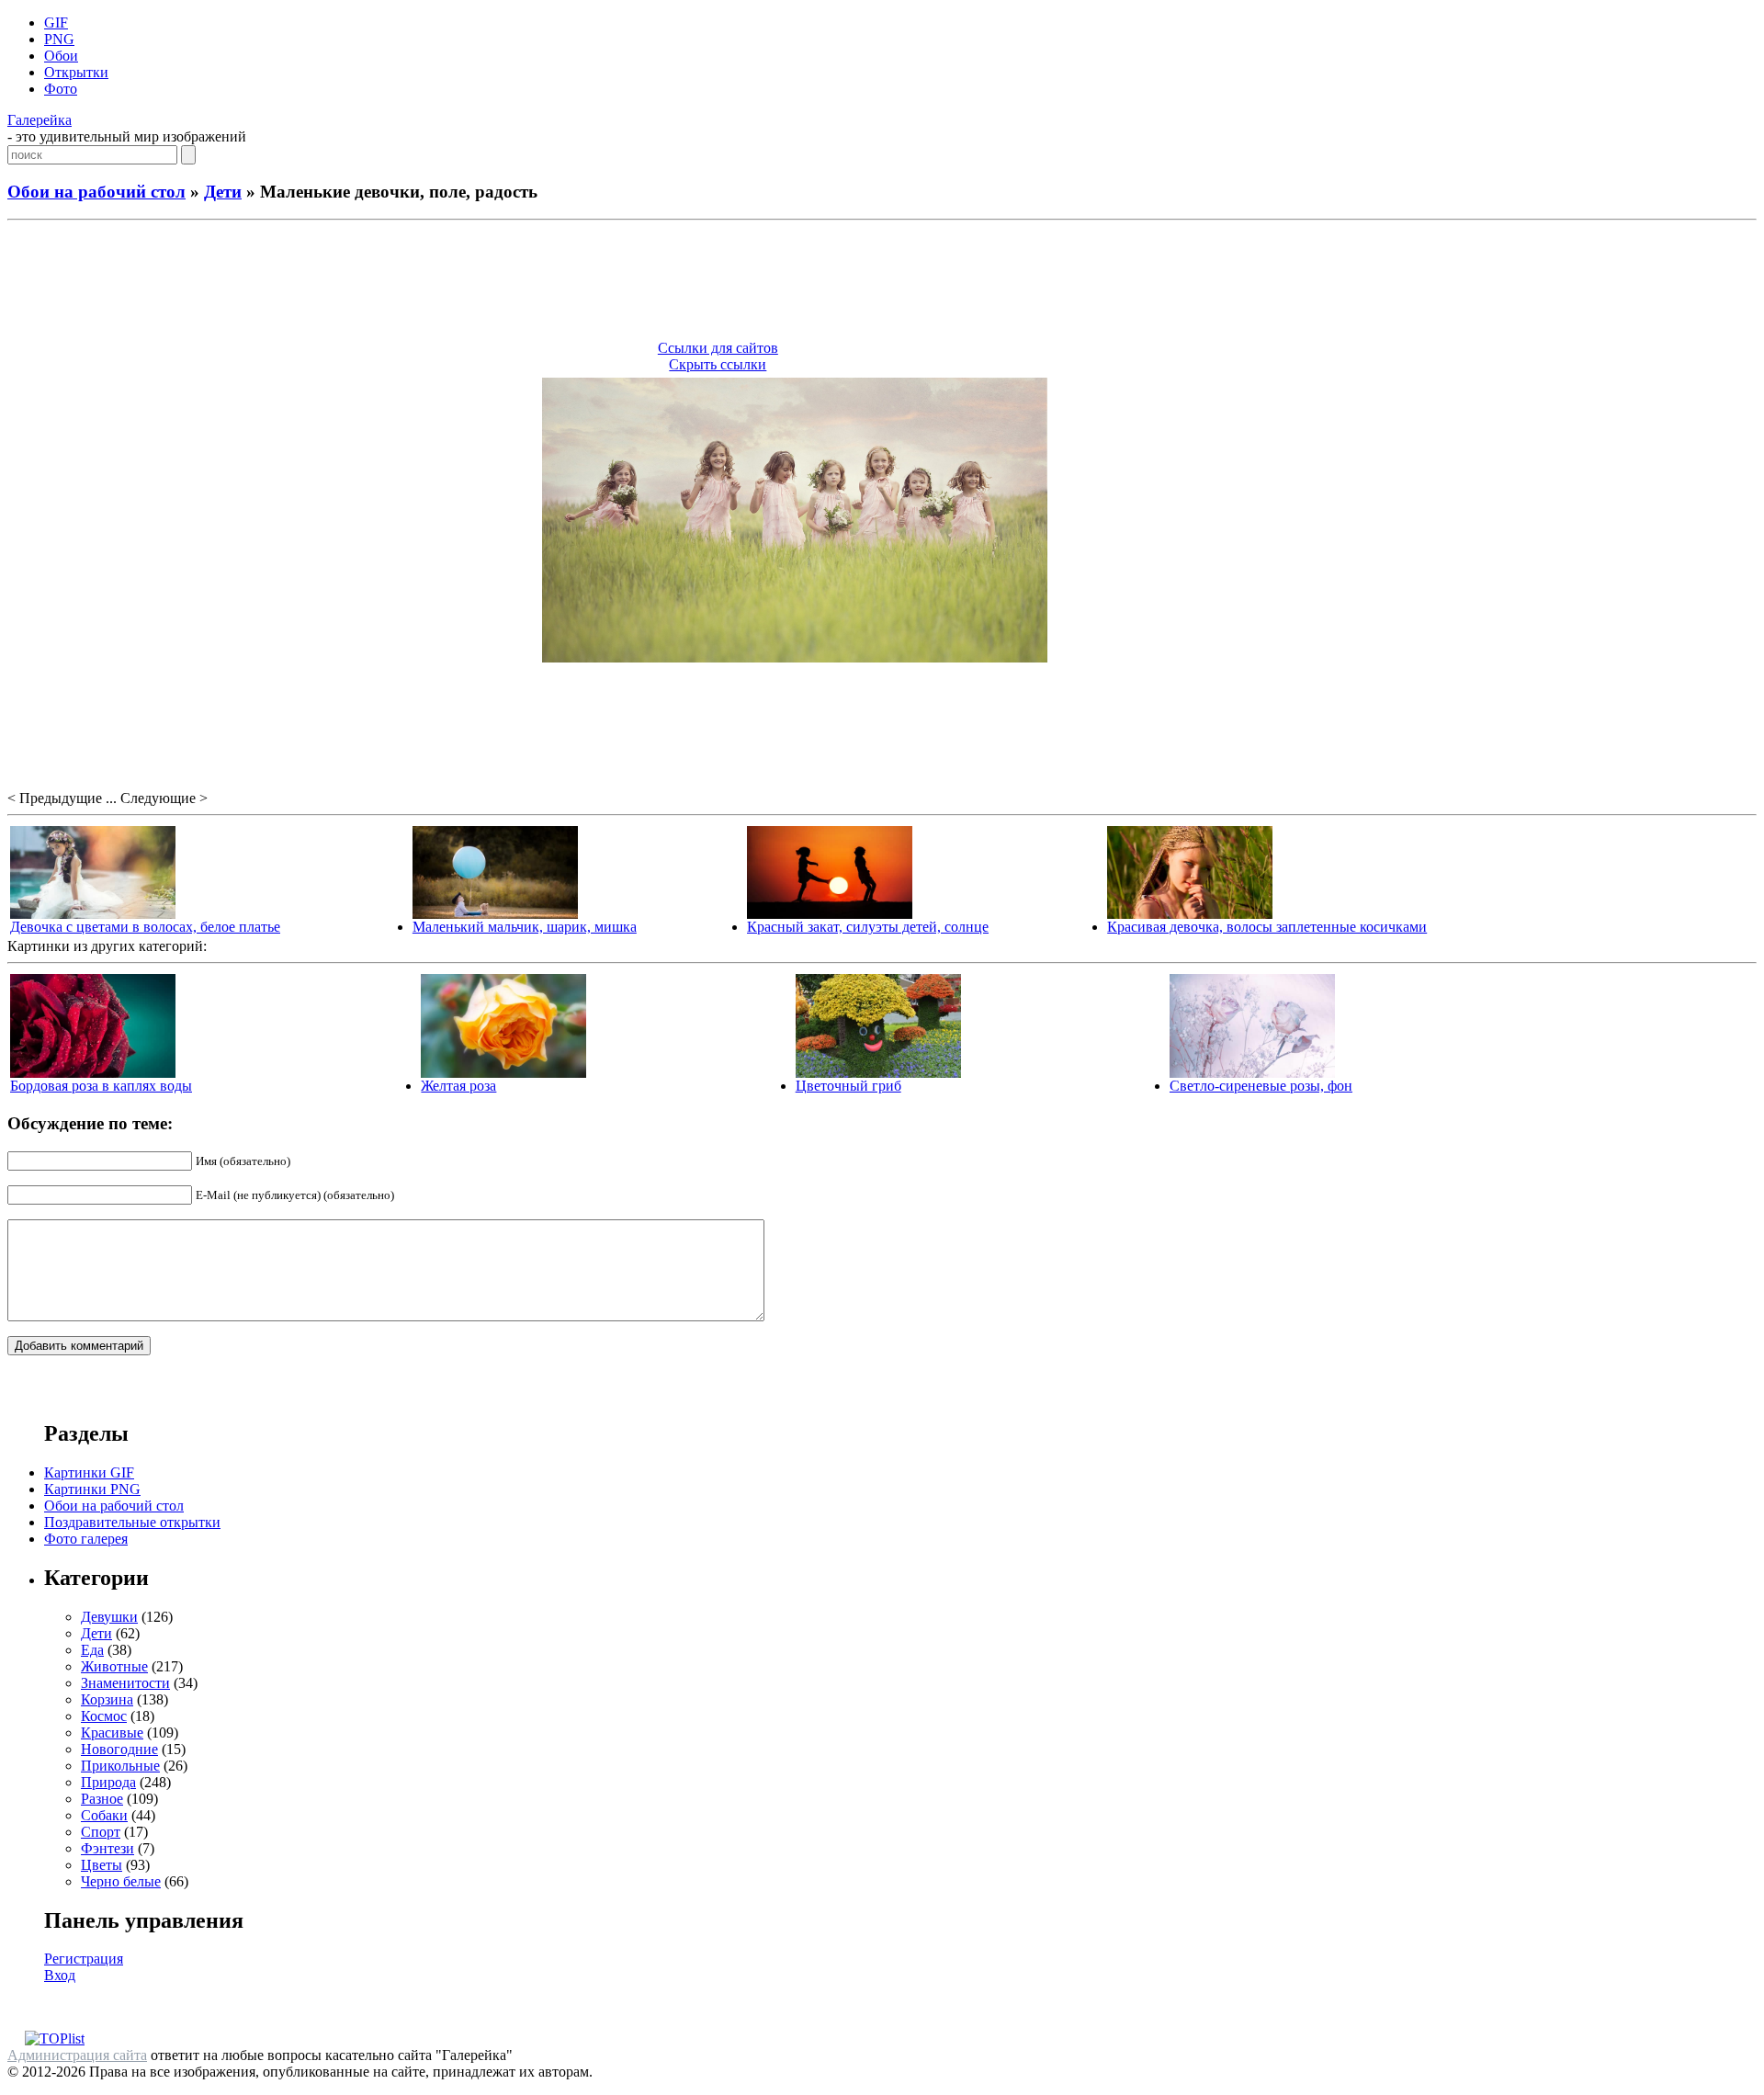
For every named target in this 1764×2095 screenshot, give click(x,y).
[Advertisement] (882, 283)
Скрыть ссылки (718, 364)
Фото (61, 89)
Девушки (109, 1617)
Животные (114, 1666)
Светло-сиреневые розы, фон (1261, 1086)
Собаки (104, 1815)
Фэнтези (107, 1848)
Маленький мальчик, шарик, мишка (525, 927)
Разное (102, 1799)
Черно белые (121, 1881)
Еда (92, 1650)
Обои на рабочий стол (96, 192)
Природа (108, 1782)
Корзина (107, 1699)
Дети (223, 192)
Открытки (76, 72)
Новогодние (119, 1749)
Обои (61, 56)
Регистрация (84, 1959)
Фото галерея (86, 1539)
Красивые (112, 1733)
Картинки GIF (89, 1472)
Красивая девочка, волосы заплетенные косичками (1267, 927)
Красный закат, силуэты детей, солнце (868, 927)
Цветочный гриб (848, 1086)
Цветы (102, 1865)
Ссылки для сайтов (718, 348)
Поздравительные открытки (132, 1522)
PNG (59, 39)
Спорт (101, 1832)
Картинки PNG (92, 1489)
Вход (60, 1975)
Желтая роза (458, 1086)
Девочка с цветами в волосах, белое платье (145, 927)
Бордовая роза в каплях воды (101, 1086)
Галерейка (40, 120)
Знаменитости (125, 1683)
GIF (56, 23)
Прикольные (120, 1766)
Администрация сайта (77, 2055)
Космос (104, 1716)
